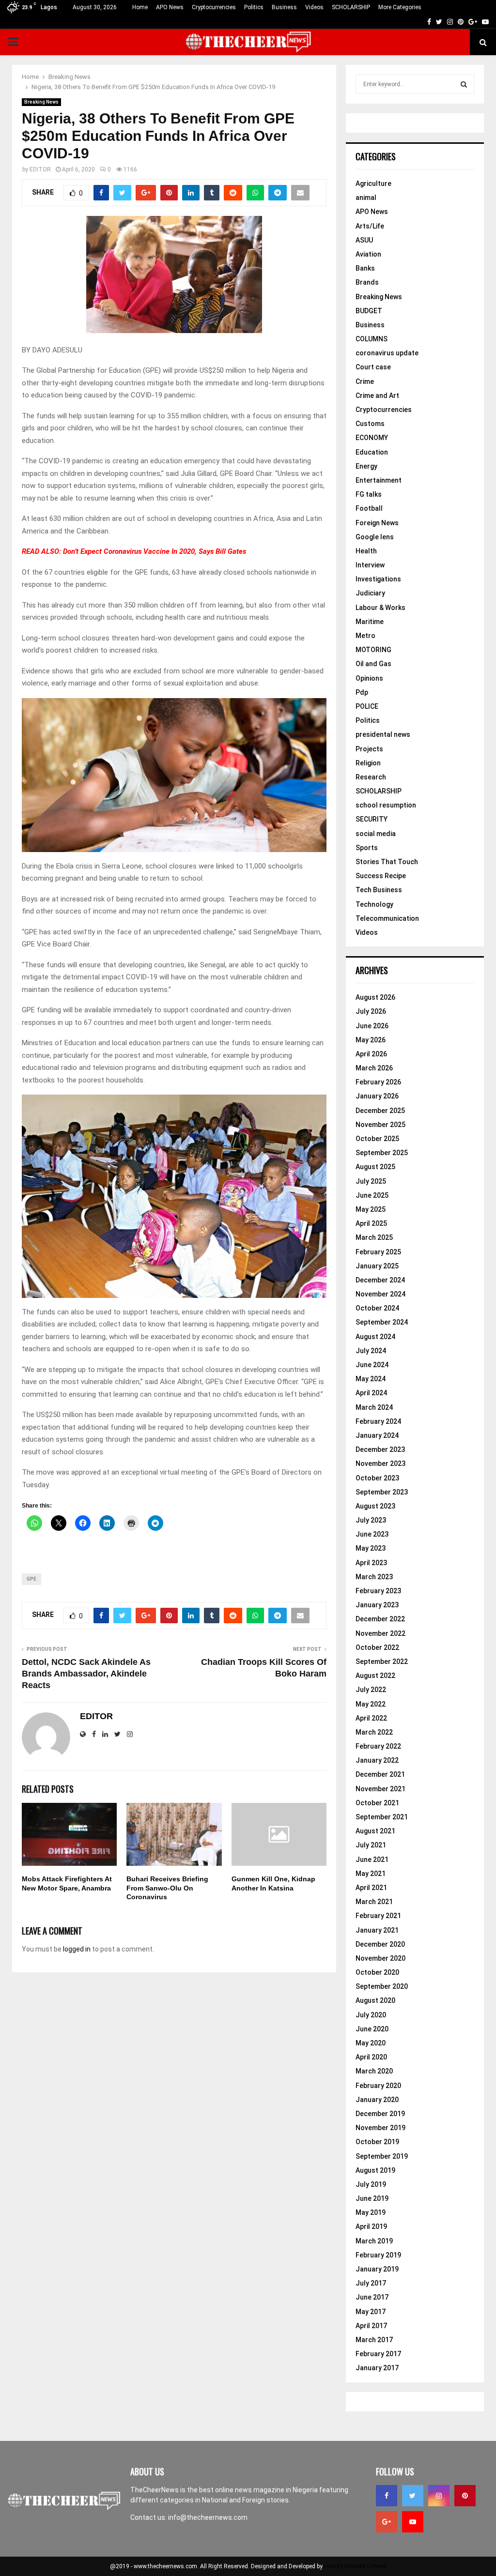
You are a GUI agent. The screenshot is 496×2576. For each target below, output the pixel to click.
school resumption (386, 805)
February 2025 (378, 1252)
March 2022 (374, 1732)
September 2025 (382, 1153)
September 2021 (382, 1817)
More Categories (400, 7)
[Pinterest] (465, 2496)
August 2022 (375, 1676)
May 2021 (371, 1874)
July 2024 (371, 1351)
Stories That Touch (387, 862)
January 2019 (377, 2269)
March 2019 (374, 2241)
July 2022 (371, 1690)
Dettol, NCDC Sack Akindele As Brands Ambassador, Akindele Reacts (86, 1674)
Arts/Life (370, 226)
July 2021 (371, 1845)
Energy (366, 466)
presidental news (383, 734)
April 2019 (371, 2226)
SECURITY (372, 819)
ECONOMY (372, 438)
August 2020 (375, 2000)
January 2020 (377, 2100)
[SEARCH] (464, 84)
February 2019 (378, 2255)
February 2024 (378, 1421)
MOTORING (373, 650)
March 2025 (374, 1237)
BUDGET (369, 311)
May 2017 (371, 2312)
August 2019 (375, 2170)
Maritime (370, 622)
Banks (365, 268)
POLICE (367, 706)
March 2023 (374, 1577)
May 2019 (371, 2212)
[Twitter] (413, 2496)
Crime (365, 381)
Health (366, 551)
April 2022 (371, 1718)
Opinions (369, 678)
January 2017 (377, 2368)
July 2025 (371, 1181)
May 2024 (371, 1379)
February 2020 (378, 2086)
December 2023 (380, 1449)
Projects (369, 749)
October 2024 (377, 1308)
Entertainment (379, 480)
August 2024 (375, 1337)
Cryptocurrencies (214, 7)
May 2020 (371, 2043)
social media (376, 834)
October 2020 (377, 1972)
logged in (77, 1949)
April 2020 (371, 2057)
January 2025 (377, 1266)
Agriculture (373, 183)
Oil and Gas (373, 664)
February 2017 (378, 2354)
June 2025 (372, 1195)
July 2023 (371, 1520)
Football (369, 508)
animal (366, 198)
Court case (373, 367)
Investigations (378, 579)
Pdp (362, 692)
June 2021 (372, 1860)
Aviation (368, 254)
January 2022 (377, 1760)
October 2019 (377, 2142)
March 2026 (374, 1068)
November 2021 (380, 1789)
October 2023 (377, 1478)
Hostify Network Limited (355, 2566)
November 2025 (380, 1125)
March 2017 (374, 2340)
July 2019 (371, 2184)
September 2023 (382, 1492)
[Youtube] (413, 2522)
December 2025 (380, 1111)
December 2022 (380, 1619)
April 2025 (371, 1223)
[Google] (387, 2522)
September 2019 (382, 2156)
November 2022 (380, 1633)
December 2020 (380, 1944)
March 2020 (374, 2071)
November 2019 (380, 2128)
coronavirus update (387, 353)
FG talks (369, 494)
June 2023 (372, 1534)
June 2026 (372, 1026)
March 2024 (374, 1407)
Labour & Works (380, 608)
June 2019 (372, 2198)
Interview (370, 565)
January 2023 (377, 1605)
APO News (170, 7)
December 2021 (380, 1774)
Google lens (375, 537)
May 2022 (371, 1704)
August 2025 (375, 1167)
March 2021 (374, 1902)
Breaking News (41, 102)
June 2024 (372, 1365)
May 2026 (371, 1040)
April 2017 (371, 2326)
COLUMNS (372, 339)
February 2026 (378, 1082)
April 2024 (371, 1393)
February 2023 (378, 1591)
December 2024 (380, 1280)
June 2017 (372, 2297)
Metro (365, 636)
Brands (367, 282)
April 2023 (371, 1563)
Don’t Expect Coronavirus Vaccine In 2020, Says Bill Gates (155, 551)
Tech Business (379, 890)
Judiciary (370, 593)
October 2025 (377, 1139)
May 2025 (371, 1209)
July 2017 (371, 2283)
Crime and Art (377, 396)
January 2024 (377, 1435)
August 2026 (375, 997)
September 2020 (382, 1986)
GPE (31, 1579)
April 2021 (371, 1888)
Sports (367, 848)
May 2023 (371, 1548)
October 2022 (377, 1647)
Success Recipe (381, 876)
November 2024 (380, 1294)
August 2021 (375, 1831)
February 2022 (378, 1746)
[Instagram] (439, 2496)
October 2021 (377, 1803)
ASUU (364, 240)
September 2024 (382, 1322)
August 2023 (375, 1506)
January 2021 (377, 1930)
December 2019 (380, 2114)
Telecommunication (387, 918)
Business (284, 7)
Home (140, 7)
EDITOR (40, 169)
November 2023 (380, 1463)
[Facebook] (387, 2496)
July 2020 (371, 2015)
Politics (254, 7)
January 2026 (377, 1096)
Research (371, 777)
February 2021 (378, 1916)
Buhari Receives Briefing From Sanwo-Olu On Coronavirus (167, 1888)
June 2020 (372, 2029)
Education (372, 452)
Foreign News (377, 523)
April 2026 (371, 1054)
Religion (368, 763)
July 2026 (371, 1011)
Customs (370, 424)
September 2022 (382, 1661)
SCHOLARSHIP (351, 7)
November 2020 (380, 1958)
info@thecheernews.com (208, 2517)
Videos (314, 7)
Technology (374, 904)
